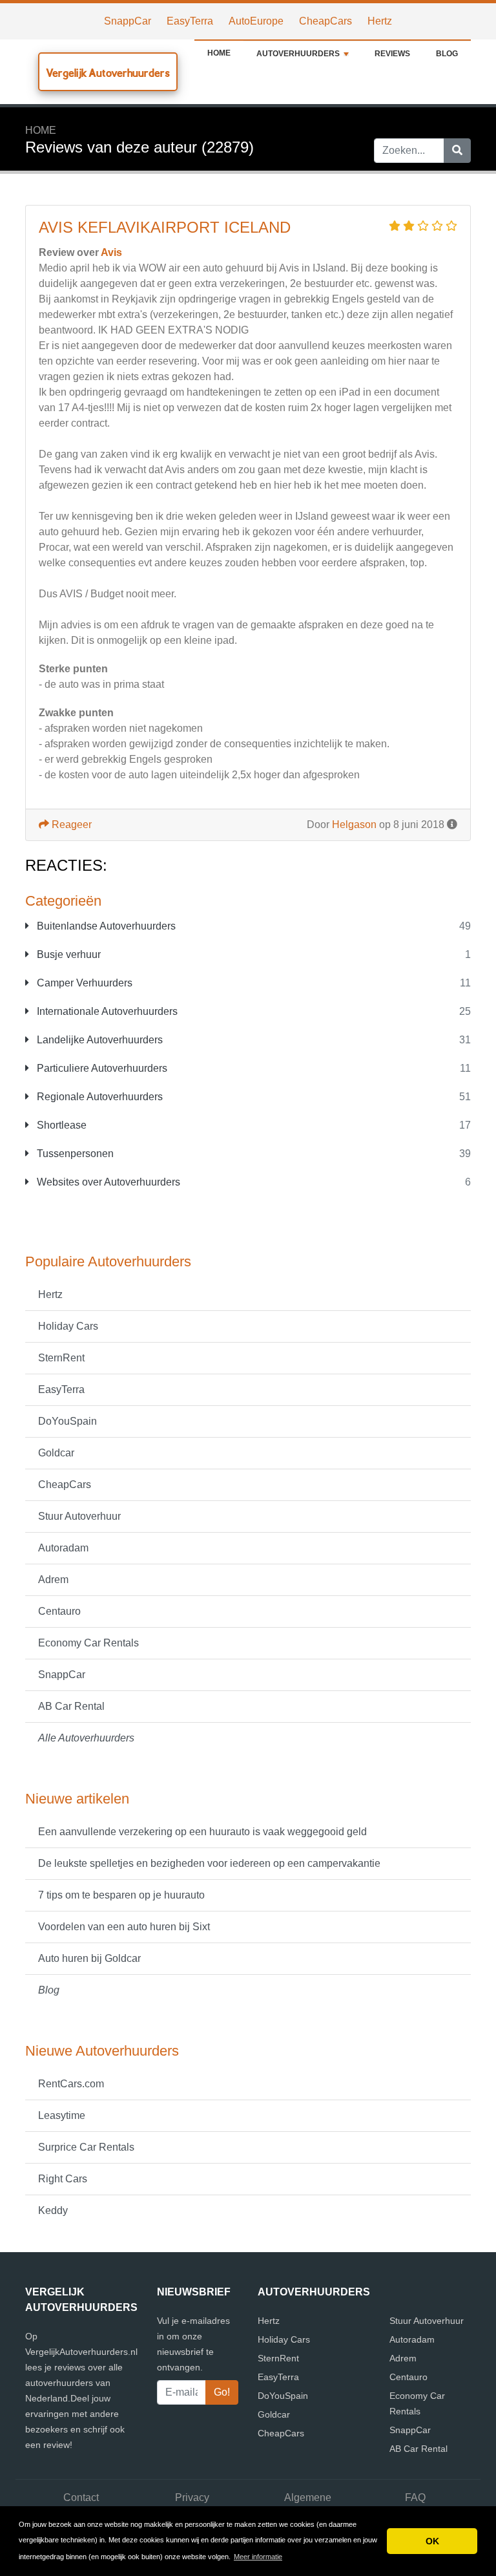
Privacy (192, 2497)
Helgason (354, 825)
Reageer (70, 825)
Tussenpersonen (74, 1154)
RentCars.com (71, 2084)
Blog (447, 54)
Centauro (59, 1611)
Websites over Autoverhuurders (107, 1182)
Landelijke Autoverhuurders (98, 1040)
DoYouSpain (67, 1421)
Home (219, 53)
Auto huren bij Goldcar (89, 1958)
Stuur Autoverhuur (79, 1516)
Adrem (53, 1580)
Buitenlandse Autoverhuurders (105, 926)
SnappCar (128, 21)
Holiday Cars (68, 1326)
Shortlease (60, 1125)
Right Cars (63, 2179)
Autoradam (63, 1548)
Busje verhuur (67, 954)
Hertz (380, 21)
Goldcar (56, 1453)
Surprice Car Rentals (86, 2147)
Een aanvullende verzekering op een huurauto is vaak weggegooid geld (202, 1832)
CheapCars (325, 21)
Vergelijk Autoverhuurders (108, 73)
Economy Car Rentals (88, 1643)
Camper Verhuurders (83, 983)
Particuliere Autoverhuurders (101, 1068)
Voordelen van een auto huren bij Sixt (124, 1927)
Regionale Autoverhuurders (98, 1097)
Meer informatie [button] (258, 2557)
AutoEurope (256, 21)
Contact (81, 2497)
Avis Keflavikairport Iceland (165, 227)
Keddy (53, 2210)
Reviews (392, 54)
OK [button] (432, 2541)
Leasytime (62, 2115)
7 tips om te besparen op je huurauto (121, 1895)
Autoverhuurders (298, 54)
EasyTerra (190, 21)
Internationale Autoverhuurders (106, 1011)
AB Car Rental (71, 1706)
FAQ (415, 2497)
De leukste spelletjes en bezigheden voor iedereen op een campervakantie (209, 1863)
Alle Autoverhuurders (86, 1738)
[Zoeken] (457, 151)
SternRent (61, 1358)
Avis (111, 252)
